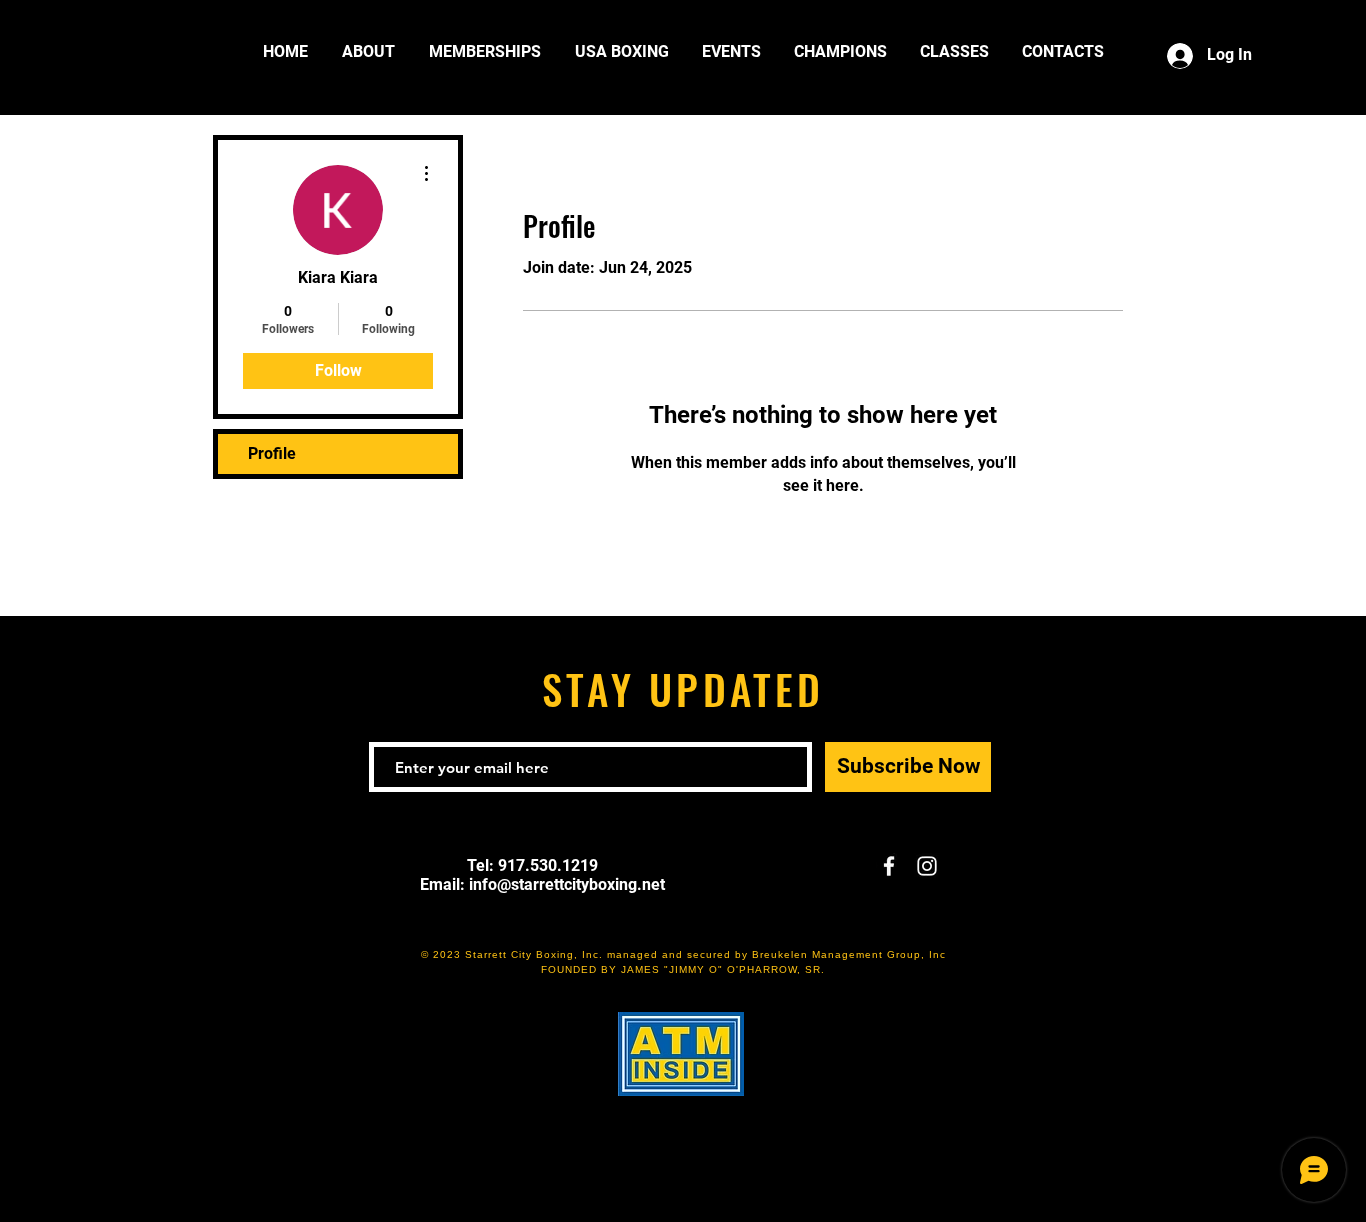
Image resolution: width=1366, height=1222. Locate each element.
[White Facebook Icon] (889, 866)
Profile (272, 453)
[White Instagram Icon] (927, 866)
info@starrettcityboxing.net (567, 884)
